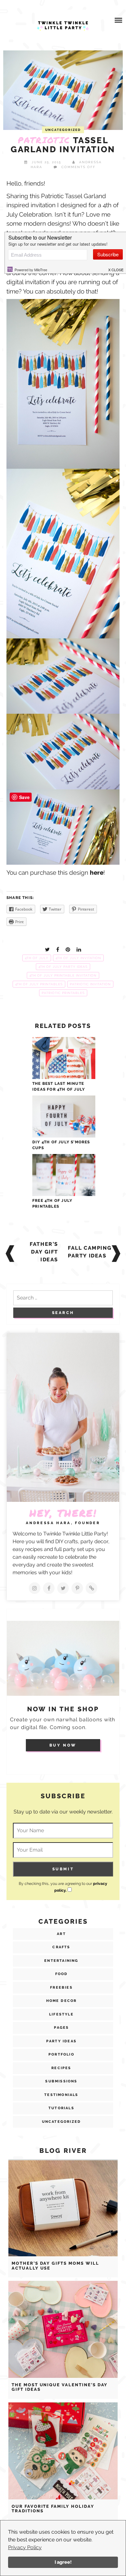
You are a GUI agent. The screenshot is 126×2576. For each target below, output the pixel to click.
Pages (62, 2028)
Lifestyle (61, 2014)
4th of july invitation (78, 958)
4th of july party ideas (63, 967)
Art (61, 1934)
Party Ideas (61, 2041)
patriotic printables (63, 993)
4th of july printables (39, 984)
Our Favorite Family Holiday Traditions (53, 2509)
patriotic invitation (90, 984)
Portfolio (61, 2054)
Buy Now (63, 1745)
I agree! (63, 2562)
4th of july (37, 958)
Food (62, 1974)
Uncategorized (63, 130)
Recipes (61, 2068)
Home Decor (62, 2001)
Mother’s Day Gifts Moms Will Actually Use (55, 2266)
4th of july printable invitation (63, 975)
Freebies (61, 1988)
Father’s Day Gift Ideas (44, 1252)
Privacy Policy (25, 2547)
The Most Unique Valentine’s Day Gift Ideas (60, 2387)
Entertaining (61, 1961)
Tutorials (61, 2108)
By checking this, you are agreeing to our (63, 1887)
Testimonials (61, 2095)
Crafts (61, 1947)
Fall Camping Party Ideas (90, 1252)
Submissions (61, 2081)
